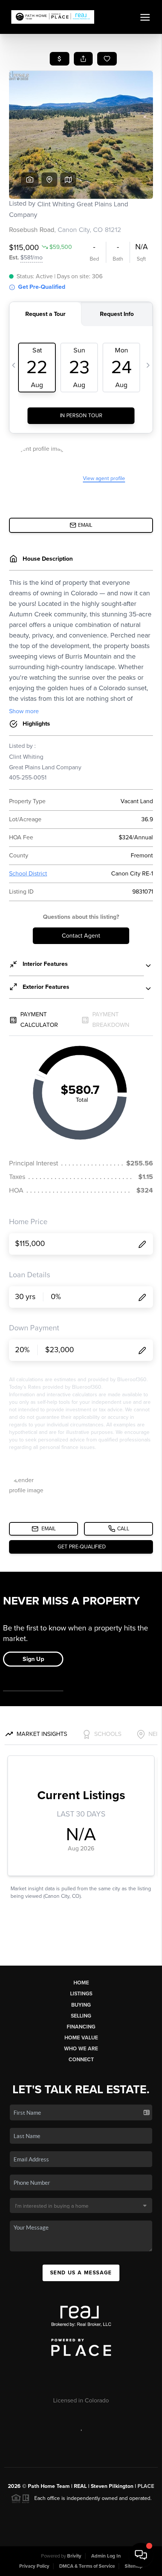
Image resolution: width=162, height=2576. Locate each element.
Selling (81, 2016)
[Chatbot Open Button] (141, 2555)
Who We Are (81, 2049)
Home (81, 1983)
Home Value (81, 2038)
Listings (81, 1994)
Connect (81, 2060)
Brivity (74, 2556)
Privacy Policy (34, 2566)
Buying (81, 2005)
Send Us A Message (81, 2273)
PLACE (146, 2486)
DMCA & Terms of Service (87, 2566)
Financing (81, 2027)
